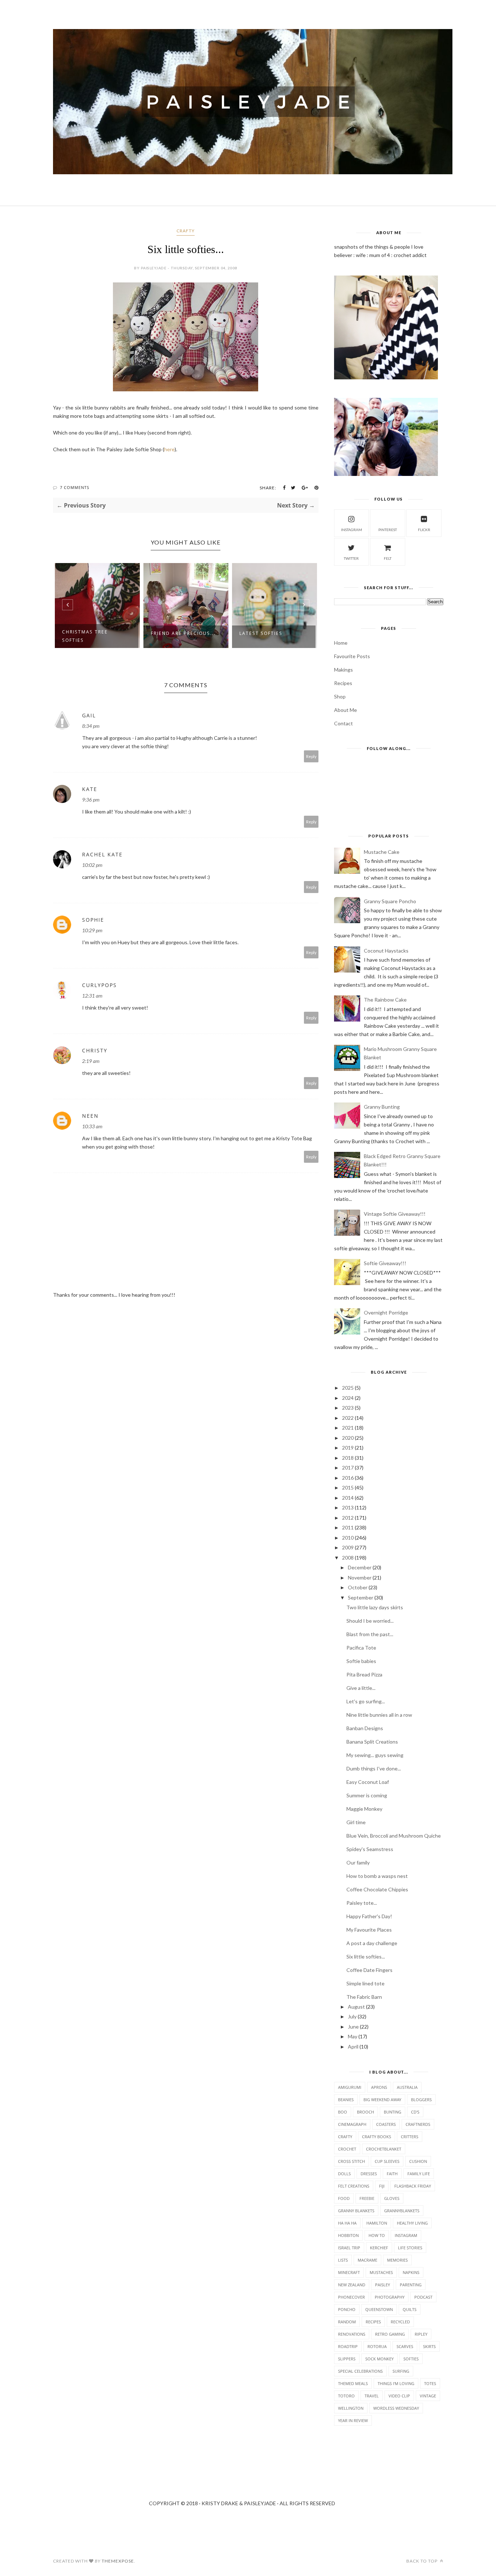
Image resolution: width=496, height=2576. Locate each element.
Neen (90, 1116)
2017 (348, 1468)
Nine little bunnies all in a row (379, 1715)
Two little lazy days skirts (375, 1607)
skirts (429, 2346)
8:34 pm (91, 726)
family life (419, 2174)
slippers (347, 2359)
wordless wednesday (396, 2408)
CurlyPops (99, 985)
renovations (352, 2334)
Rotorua (377, 2346)
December (360, 1567)
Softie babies (361, 1661)
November (360, 1578)
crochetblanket (384, 2149)
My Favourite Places (369, 1930)
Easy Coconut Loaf (368, 1782)
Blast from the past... (370, 1634)
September (361, 1597)
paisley (383, 2285)
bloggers (421, 2100)
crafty (186, 231)
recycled (400, 2322)
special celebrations (360, 2371)
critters (410, 2137)
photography (390, 2297)
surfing (401, 2371)
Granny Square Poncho (390, 901)
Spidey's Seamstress (370, 1849)
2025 (348, 1388)
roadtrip (348, 2346)
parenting (411, 2285)
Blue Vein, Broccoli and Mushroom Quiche (394, 1836)
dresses (369, 2174)
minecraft (349, 2272)
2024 (348, 1398)
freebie (367, 2198)
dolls (344, 2174)
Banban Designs (365, 1728)
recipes (373, 2322)
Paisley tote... (362, 1903)
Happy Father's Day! (369, 1916)
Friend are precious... (97, 633)
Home (341, 643)
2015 (348, 1487)
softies (411, 2359)
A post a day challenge (372, 1943)
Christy (95, 1050)
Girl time (356, 1822)
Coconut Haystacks (386, 951)
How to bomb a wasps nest (377, 1876)
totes (430, 2383)
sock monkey (379, 2359)
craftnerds (418, 2124)
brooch (365, 2112)
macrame (367, 2260)
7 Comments (75, 487)
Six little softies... (366, 1957)
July (352, 2016)
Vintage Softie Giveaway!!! (395, 1214)
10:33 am (92, 1126)
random (347, 2322)
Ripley (421, 2334)
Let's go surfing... (366, 1701)
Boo (343, 2112)
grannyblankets (402, 2211)
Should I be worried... (370, 1621)
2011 (348, 1527)
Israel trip (349, 2248)
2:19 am (91, 1061)
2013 (348, 1507)
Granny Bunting (382, 1107)
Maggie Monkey (364, 1809)
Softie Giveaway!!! (385, 1263)
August (356, 2007)
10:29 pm (92, 930)
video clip (399, 2396)
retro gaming (390, 2334)
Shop (340, 696)
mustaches (381, 2272)
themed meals (353, 2383)
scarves (405, 2346)
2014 (348, 1498)
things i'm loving (396, 2383)
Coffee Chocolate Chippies (377, 1889)
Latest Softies (175, 633)
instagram (351, 530)
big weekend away (382, 2100)
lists (343, 2260)
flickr (424, 530)
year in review (353, 2420)
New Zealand (352, 2285)
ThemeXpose (118, 2561)
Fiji (382, 2186)
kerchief (379, 2248)
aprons (379, 2087)
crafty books (377, 2137)
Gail (89, 715)
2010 (348, 1538)
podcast (423, 2297)
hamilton (377, 2223)
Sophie (93, 920)
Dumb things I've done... (374, 1768)
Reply (311, 756)
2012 (348, 1518)
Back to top (422, 2561)
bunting (393, 2112)
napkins (411, 2272)
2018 (348, 1458)
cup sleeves (387, 2161)
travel (372, 2396)
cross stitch (351, 2161)
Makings (343, 670)
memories (397, 2260)
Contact (343, 723)
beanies (346, 2100)
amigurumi (350, 2087)
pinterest (388, 530)
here (169, 449)
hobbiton (348, 2235)
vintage (428, 2396)
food (344, 2198)
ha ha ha (347, 2223)
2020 (348, 1438)
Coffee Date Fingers (369, 1970)
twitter (351, 558)
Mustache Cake (382, 852)
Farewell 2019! (264, 633)
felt (388, 558)
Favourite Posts (352, 656)
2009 (348, 1547)
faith (392, 2174)
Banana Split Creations (372, 1742)
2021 (348, 1428)
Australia (407, 2087)
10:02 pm (92, 865)
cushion (418, 2161)
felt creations (354, 2186)
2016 (348, 1478)
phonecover (351, 2297)
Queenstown (379, 2309)
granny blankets (356, 2211)
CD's (415, 2112)
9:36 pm (91, 800)
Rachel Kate (102, 854)
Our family (358, 1862)
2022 (348, 1418)
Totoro (346, 2396)
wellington (351, 2408)
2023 (348, 1408)
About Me (345, 710)
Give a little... (361, 1688)
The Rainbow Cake (385, 1000)
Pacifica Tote (361, 1648)
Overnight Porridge (386, 1313)
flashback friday (413, 2186)
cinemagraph (352, 2124)
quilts (410, 2309)
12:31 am (92, 996)
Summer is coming (367, 1795)
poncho (347, 2309)
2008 (348, 1558)
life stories (410, 2248)
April (353, 2047)
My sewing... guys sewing (375, 1755)
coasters (386, 2124)
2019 (348, 1448)
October (358, 1587)
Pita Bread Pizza (364, 1674)
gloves (392, 2198)
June (353, 2027)
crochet (347, 2149)
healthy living (412, 2223)
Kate (90, 789)
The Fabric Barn (364, 1997)
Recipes (343, 683)
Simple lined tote (365, 1983)
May (353, 2036)
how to (377, 2235)
